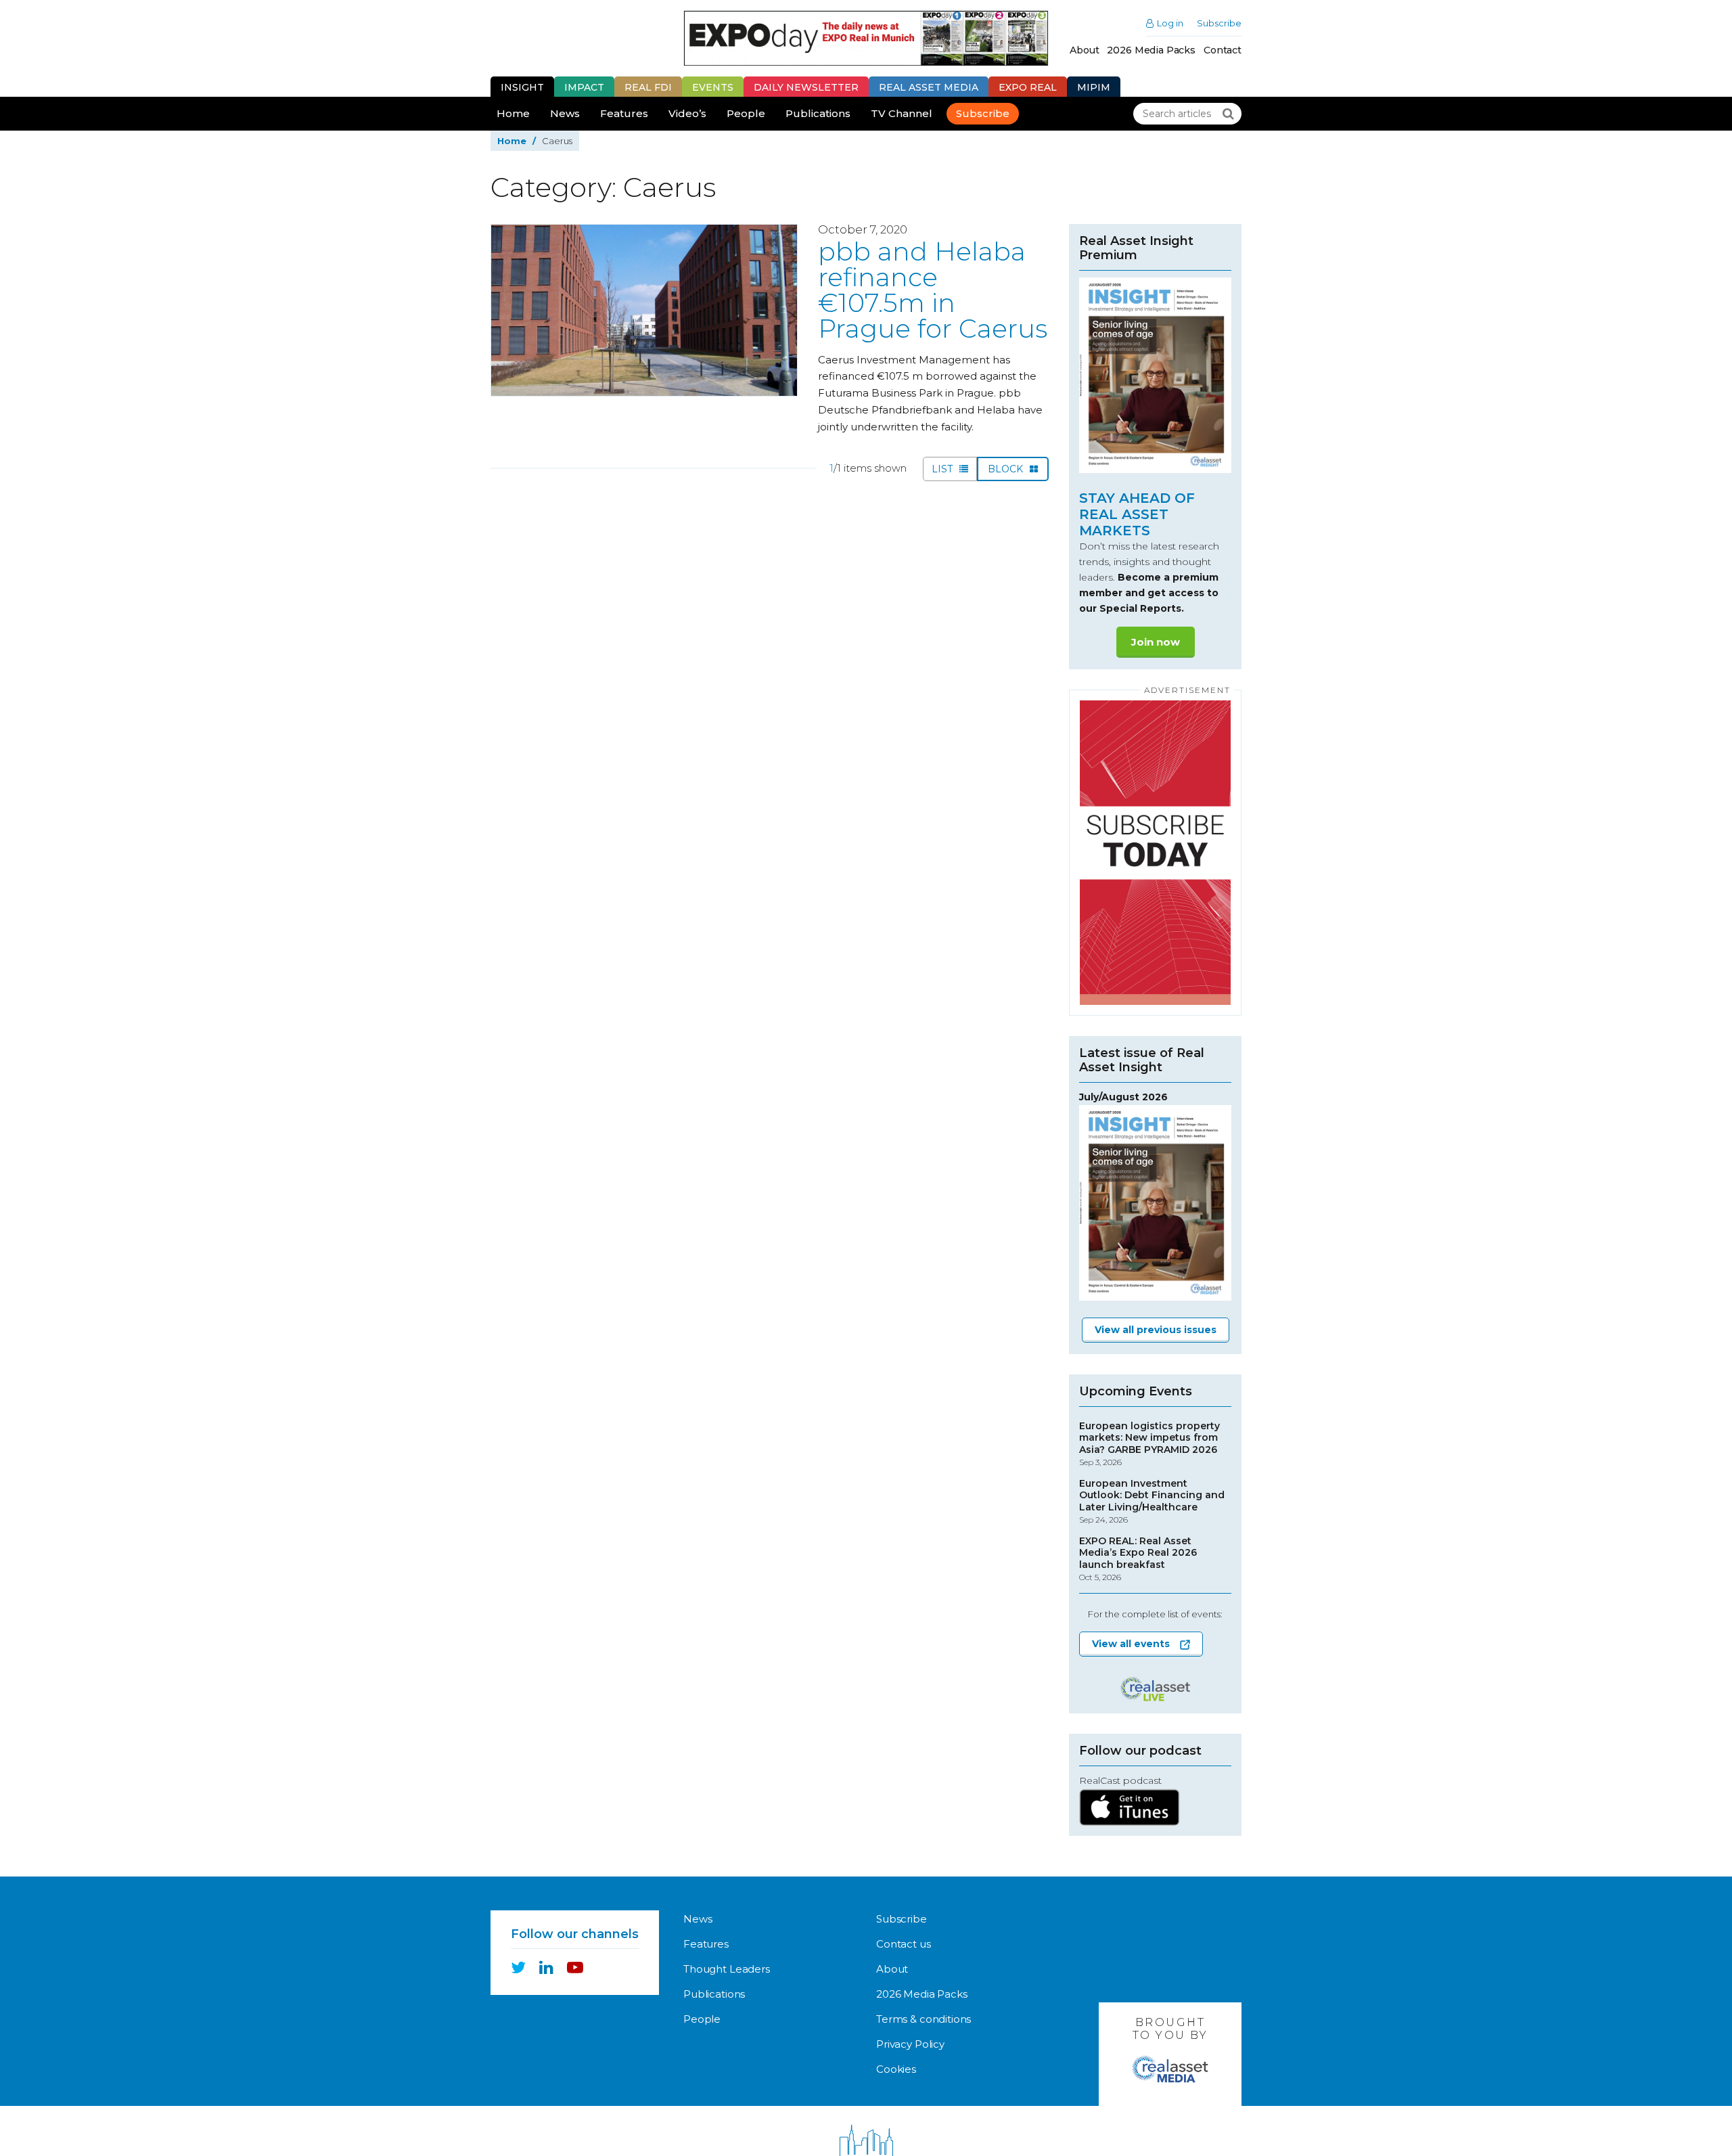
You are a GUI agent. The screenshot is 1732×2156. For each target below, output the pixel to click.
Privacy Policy (910, 2044)
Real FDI (648, 87)
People (746, 113)
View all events (1131, 1644)
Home (513, 113)
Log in (1170, 23)
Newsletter (806, 87)
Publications (818, 113)
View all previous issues (1156, 1330)
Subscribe (1219, 23)
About (1084, 50)
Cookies (896, 2069)
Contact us (904, 1944)
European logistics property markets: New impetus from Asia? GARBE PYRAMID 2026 (1149, 1444)
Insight (522, 87)
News (565, 113)
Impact (584, 87)
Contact (1223, 50)
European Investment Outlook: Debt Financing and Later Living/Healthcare (1152, 1502)
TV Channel (902, 113)
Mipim (1094, 87)
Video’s (687, 113)
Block (1007, 469)
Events (713, 87)
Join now (1156, 642)
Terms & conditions (924, 2019)
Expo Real (1028, 87)
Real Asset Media (929, 87)
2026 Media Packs (1151, 50)
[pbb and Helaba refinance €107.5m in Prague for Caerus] (644, 310)
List (943, 469)
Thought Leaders (727, 1969)
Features (624, 113)
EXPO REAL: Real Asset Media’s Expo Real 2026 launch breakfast (1138, 1559)
